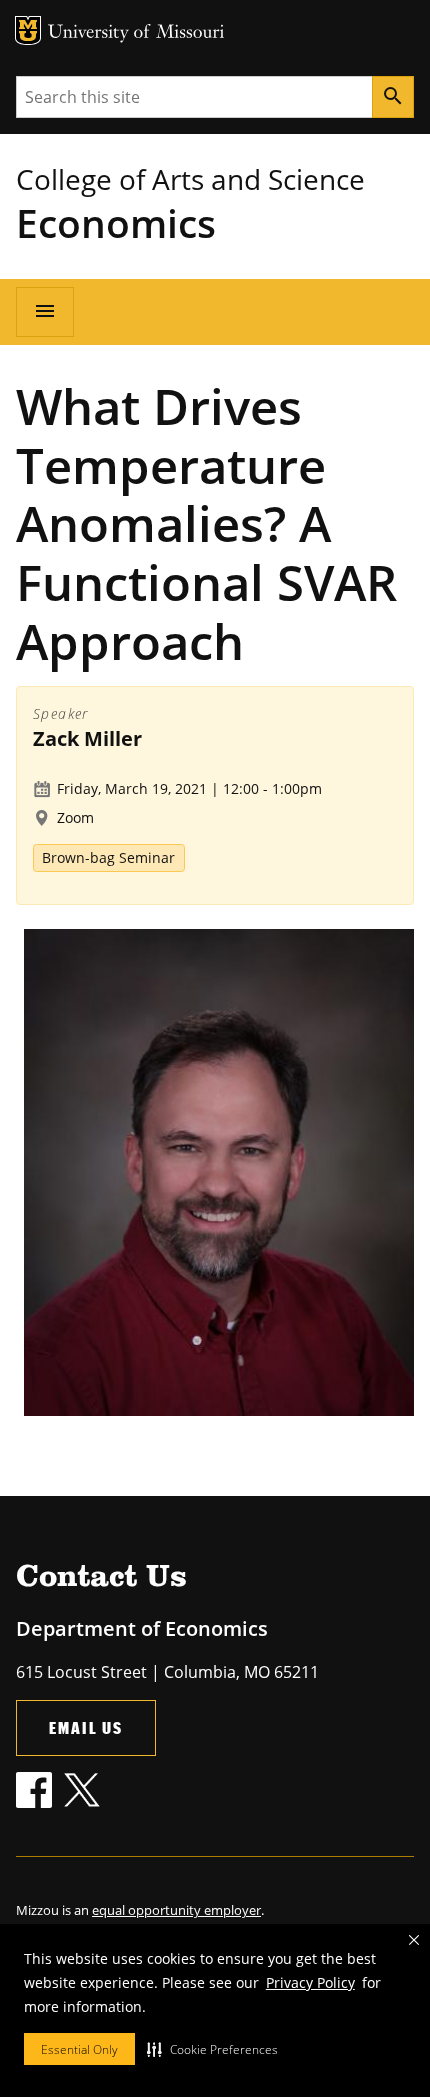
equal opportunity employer (176, 1910)
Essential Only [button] (79, 2049)
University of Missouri (136, 33)
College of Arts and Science (190, 179)
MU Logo (28, 30)
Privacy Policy (310, 1982)
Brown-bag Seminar (108, 857)
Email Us (86, 1727)
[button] (212, 2049)
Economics (116, 222)
